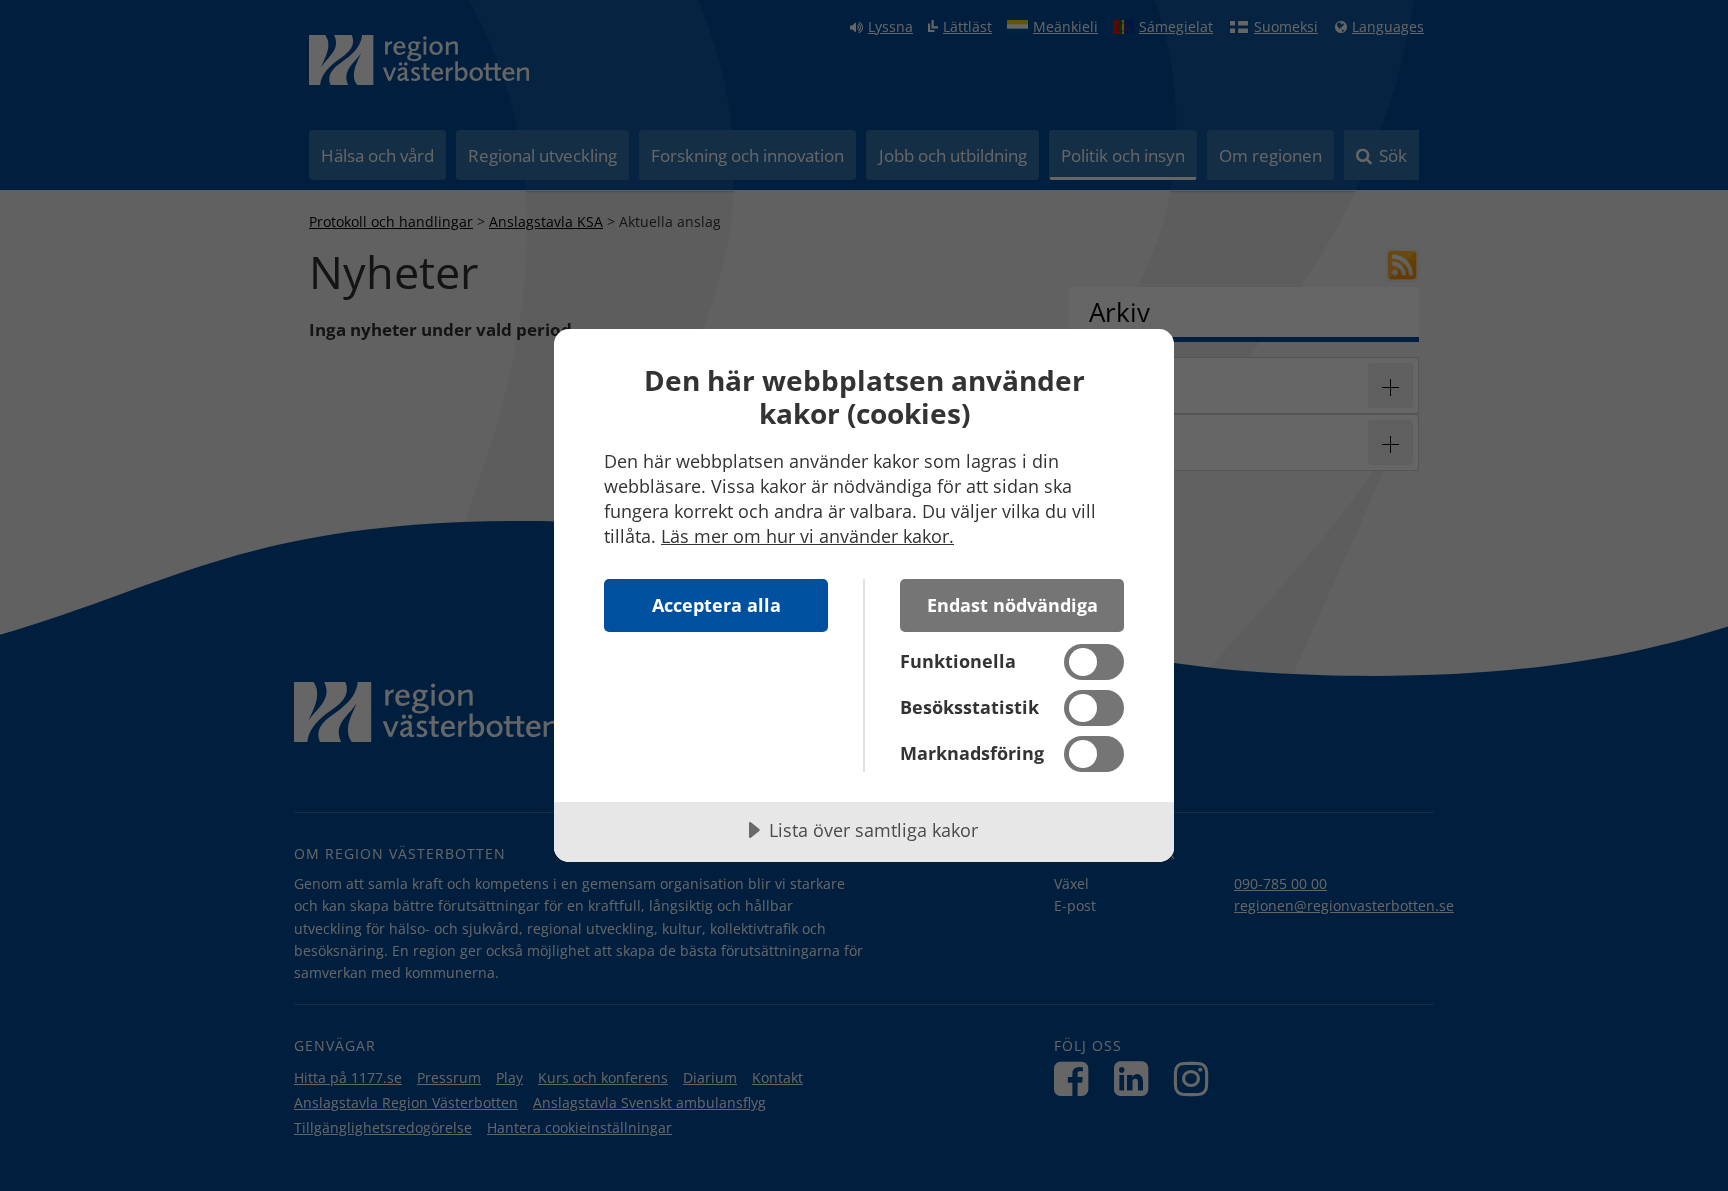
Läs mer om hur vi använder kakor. (807, 536)
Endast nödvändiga (1012, 605)
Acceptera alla (716, 605)
